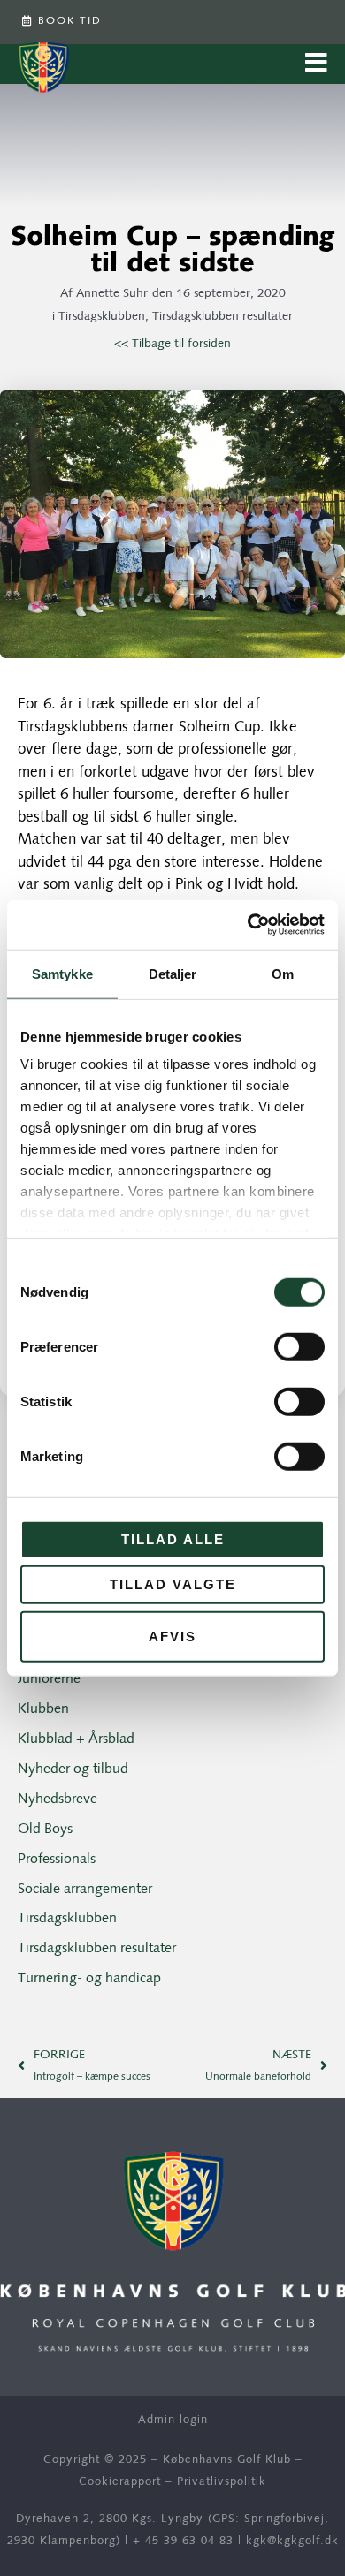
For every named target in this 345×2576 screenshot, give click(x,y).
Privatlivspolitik (222, 2482)
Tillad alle (173, 1538)
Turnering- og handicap (89, 1979)
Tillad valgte (173, 1584)
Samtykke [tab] (62, 973)
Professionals (57, 1860)
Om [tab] (283, 973)
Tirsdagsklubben (102, 317)
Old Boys (45, 1830)
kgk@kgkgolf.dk (292, 2541)
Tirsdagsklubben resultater (222, 317)
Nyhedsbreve (57, 1799)
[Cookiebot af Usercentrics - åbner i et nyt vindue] (248, 925)
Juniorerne (49, 1679)
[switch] (299, 1346)
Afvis (172, 1636)
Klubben (43, 1709)
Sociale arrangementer (85, 1890)
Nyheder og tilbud (73, 1769)
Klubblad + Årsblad (76, 1739)
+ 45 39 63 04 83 (183, 2541)
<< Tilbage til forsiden (172, 344)
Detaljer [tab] (173, 973)
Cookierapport (120, 2482)
